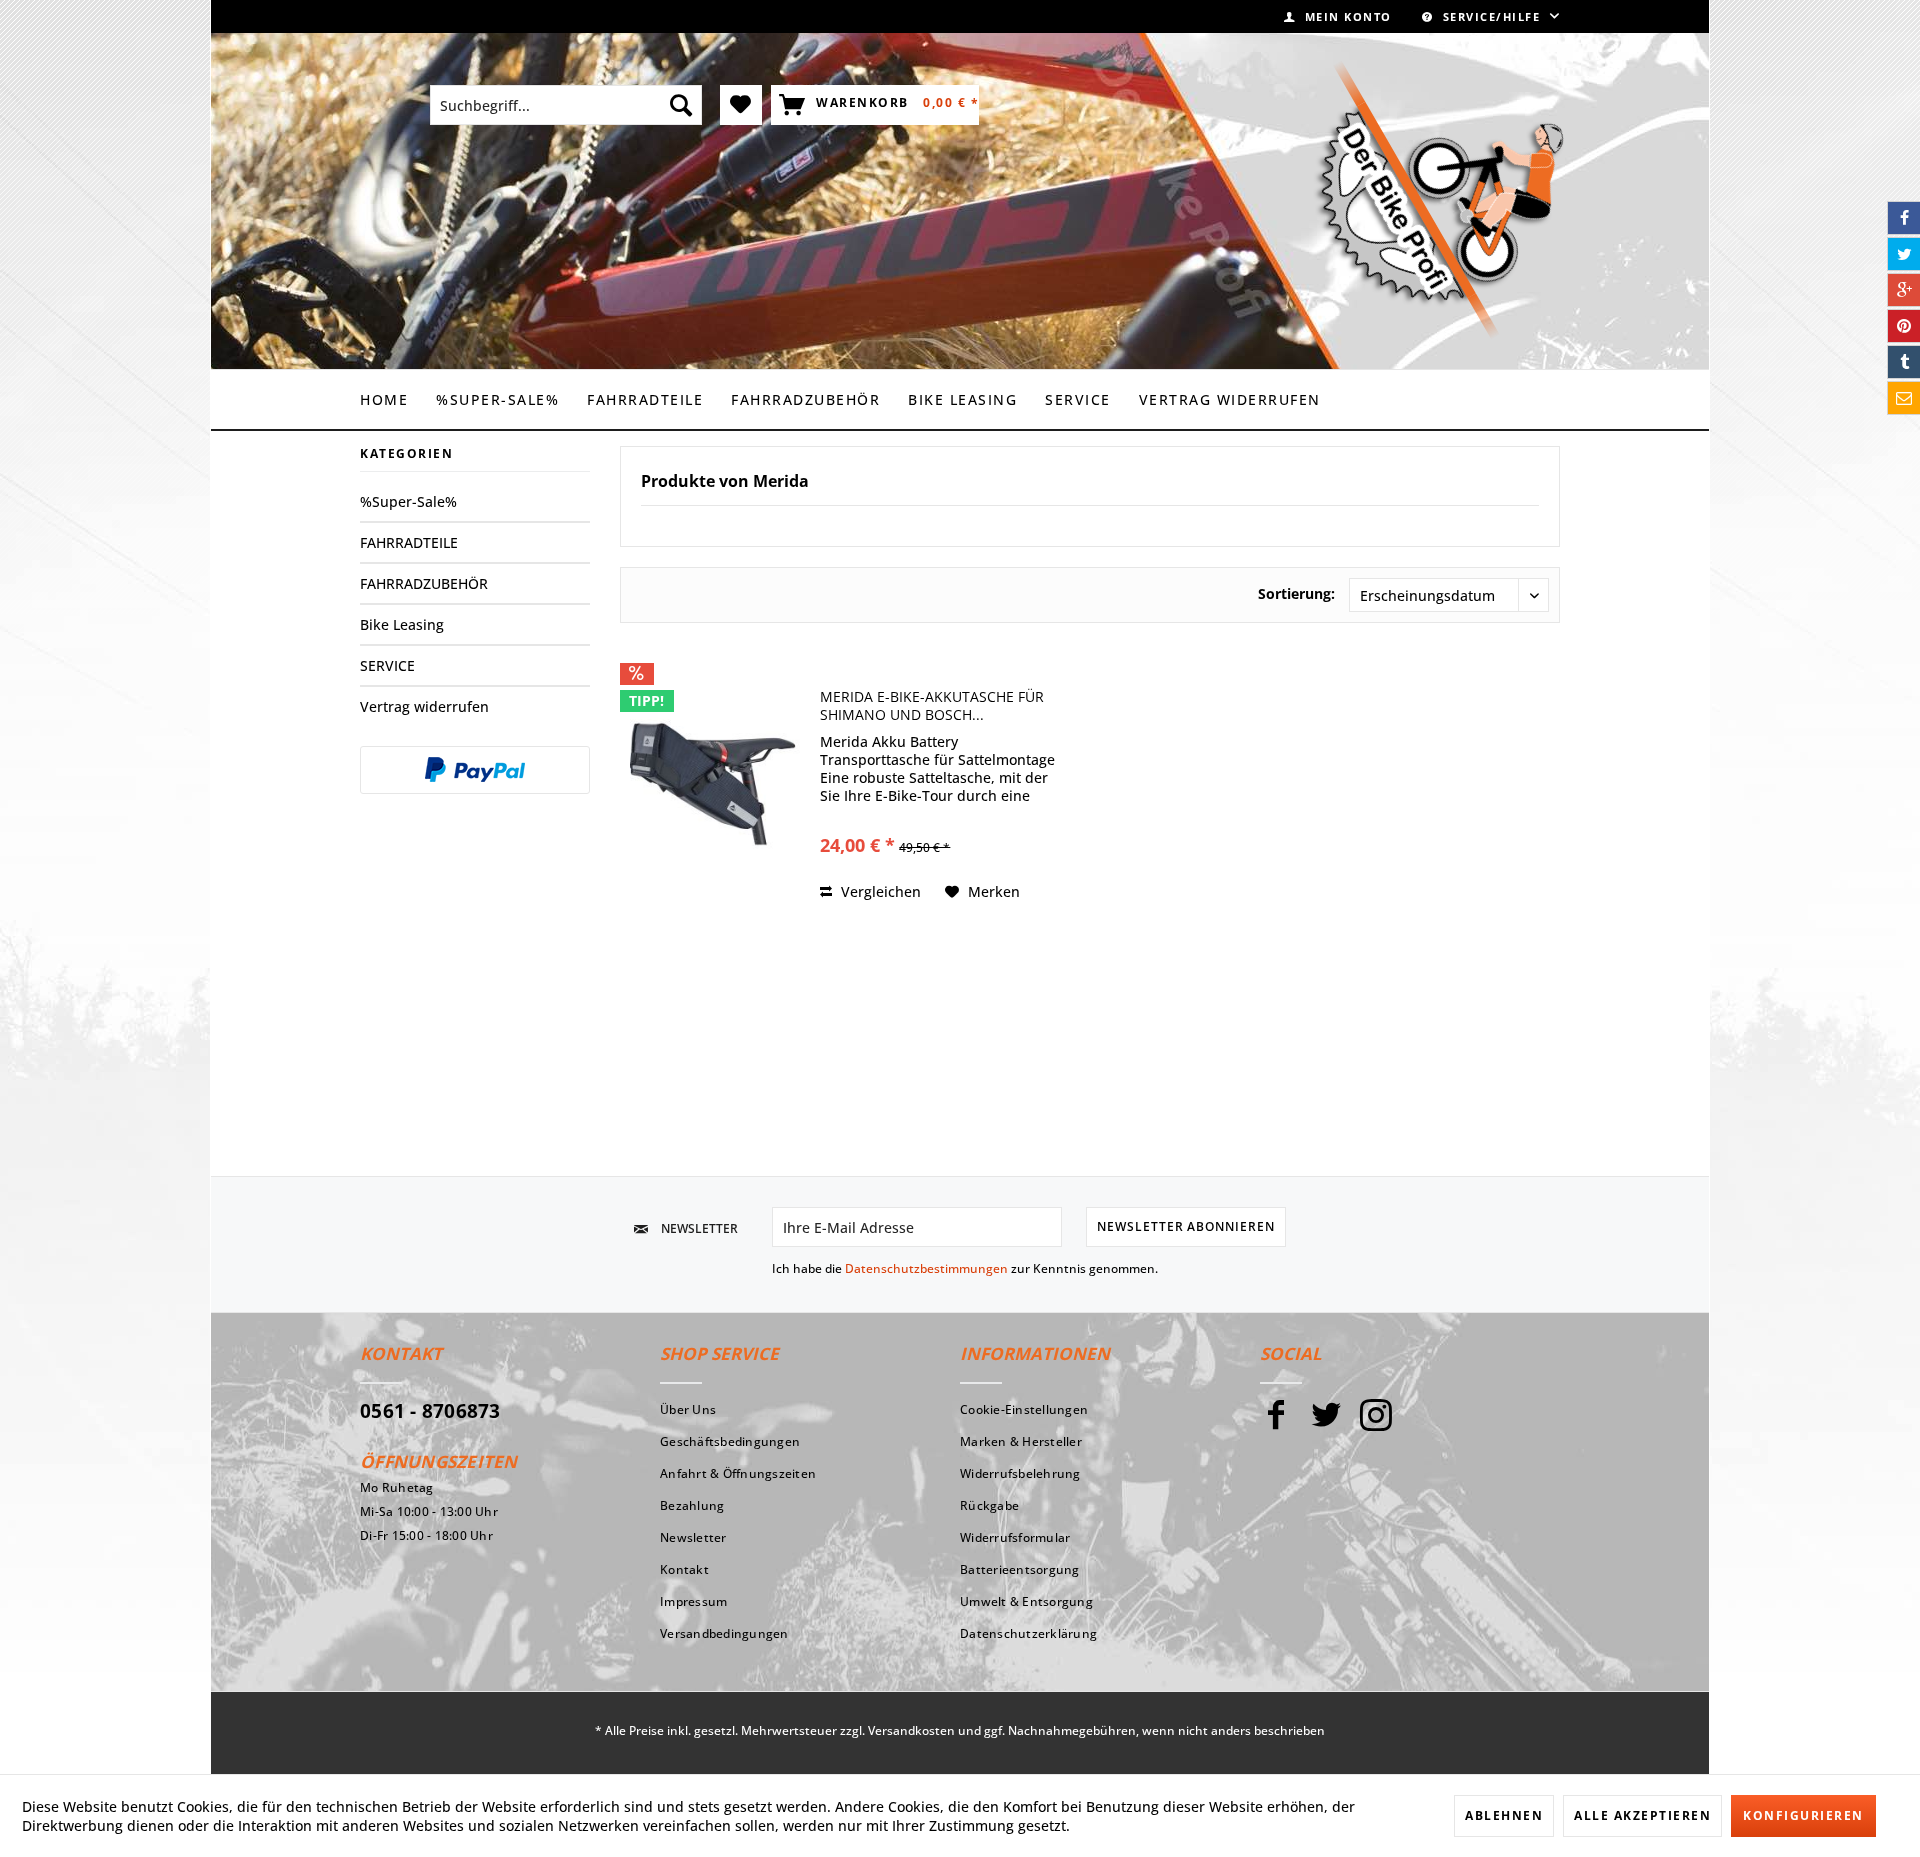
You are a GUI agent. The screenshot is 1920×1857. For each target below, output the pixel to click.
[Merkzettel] (741, 105)
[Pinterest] (1904, 326)
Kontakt (684, 1569)
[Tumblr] (1904, 362)
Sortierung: (1296, 593)
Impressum (693, 1601)
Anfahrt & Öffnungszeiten (738, 1473)
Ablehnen (1504, 1815)
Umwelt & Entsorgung (1026, 1601)
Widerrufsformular (1015, 1537)
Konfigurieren (1803, 1815)
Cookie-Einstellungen (1024, 1409)
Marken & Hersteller (1021, 1441)
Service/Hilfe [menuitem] (1491, 16)
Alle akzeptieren (1642, 1815)
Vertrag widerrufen (424, 706)
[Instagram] (1376, 1423)
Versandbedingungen (724, 1633)
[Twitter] (1326, 1423)
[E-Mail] (1904, 398)
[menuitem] (1338, 16)
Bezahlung (692, 1505)
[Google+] (1904, 290)
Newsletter (693, 1537)
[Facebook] (1276, 1423)
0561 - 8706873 (430, 1411)
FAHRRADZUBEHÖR (424, 583)
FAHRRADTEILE (409, 542)
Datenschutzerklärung (1028, 1633)
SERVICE (387, 665)
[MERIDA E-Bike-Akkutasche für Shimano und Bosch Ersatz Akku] (715, 783)
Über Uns (688, 1409)
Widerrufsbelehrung (1020, 1473)
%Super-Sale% (408, 501)
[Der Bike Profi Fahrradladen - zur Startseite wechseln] (1439, 200)
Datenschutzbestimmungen (926, 1268)
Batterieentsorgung (1020, 1569)
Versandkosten (911, 1730)
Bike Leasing (402, 624)
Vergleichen (879, 891)
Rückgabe (989, 1505)
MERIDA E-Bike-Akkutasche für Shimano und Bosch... (932, 706)
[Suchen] (681, 105)
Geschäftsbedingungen (730, 1441)
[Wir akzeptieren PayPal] (475, 770)
